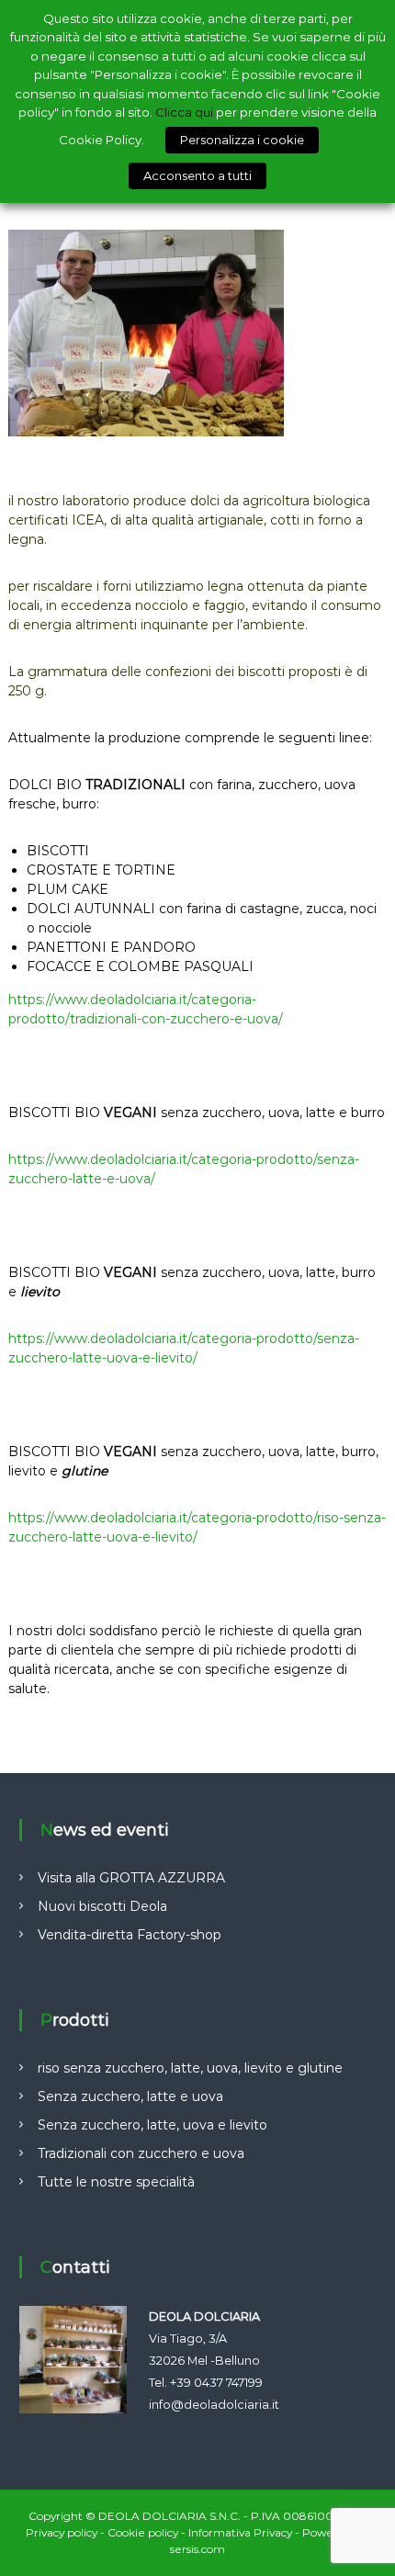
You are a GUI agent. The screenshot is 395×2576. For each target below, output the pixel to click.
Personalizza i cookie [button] (242, 140)
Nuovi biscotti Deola (102, 1906)
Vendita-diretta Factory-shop (130, 1935)
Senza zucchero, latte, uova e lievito (152, 2125)
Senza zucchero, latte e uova (130, 2096)
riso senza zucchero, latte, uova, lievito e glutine (190, 2068)
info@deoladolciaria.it (214, 2405)
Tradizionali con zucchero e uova (141, 2153)
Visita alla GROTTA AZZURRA (131, 1878)
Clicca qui (184, 112)
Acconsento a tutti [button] (197, 175)
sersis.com (197, 2549)
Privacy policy (62, 2532)
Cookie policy (143, 2532)
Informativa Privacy (240, 2532)
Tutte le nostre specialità (116, 2182)
